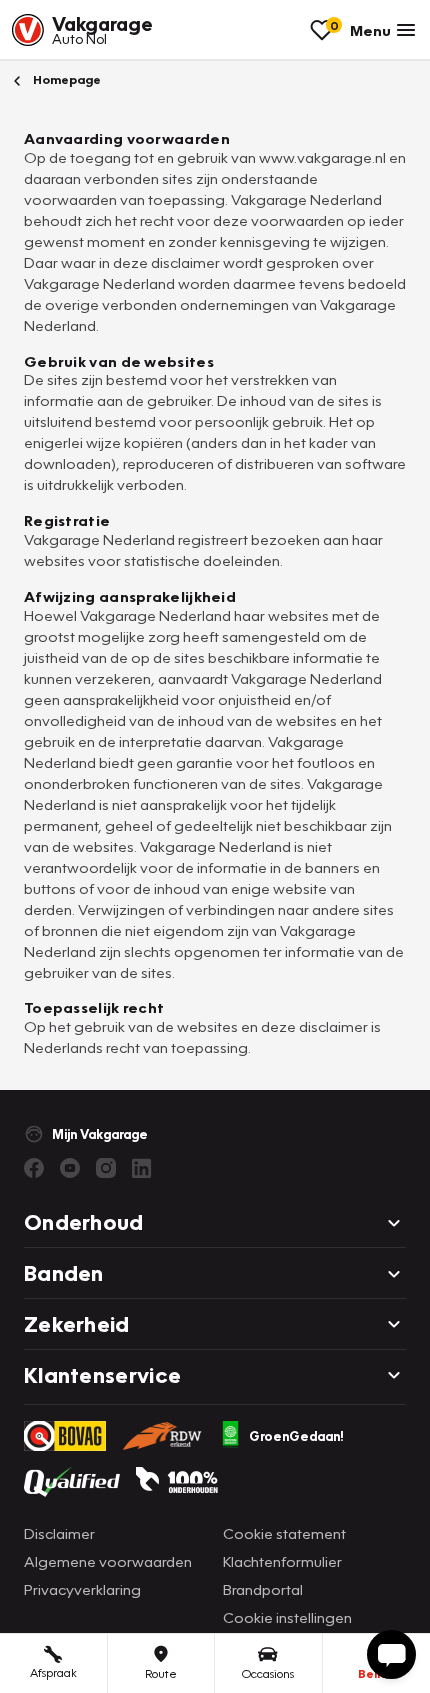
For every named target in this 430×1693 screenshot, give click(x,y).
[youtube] (70, 1168)
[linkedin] (142, 1168)
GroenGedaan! (296, 1436)
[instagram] (106, 1168)
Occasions (268, 1673)
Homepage (65, 79)
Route (161, 1673)
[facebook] (34, 1168)
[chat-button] (391, 1654)
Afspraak (53, 1672)
